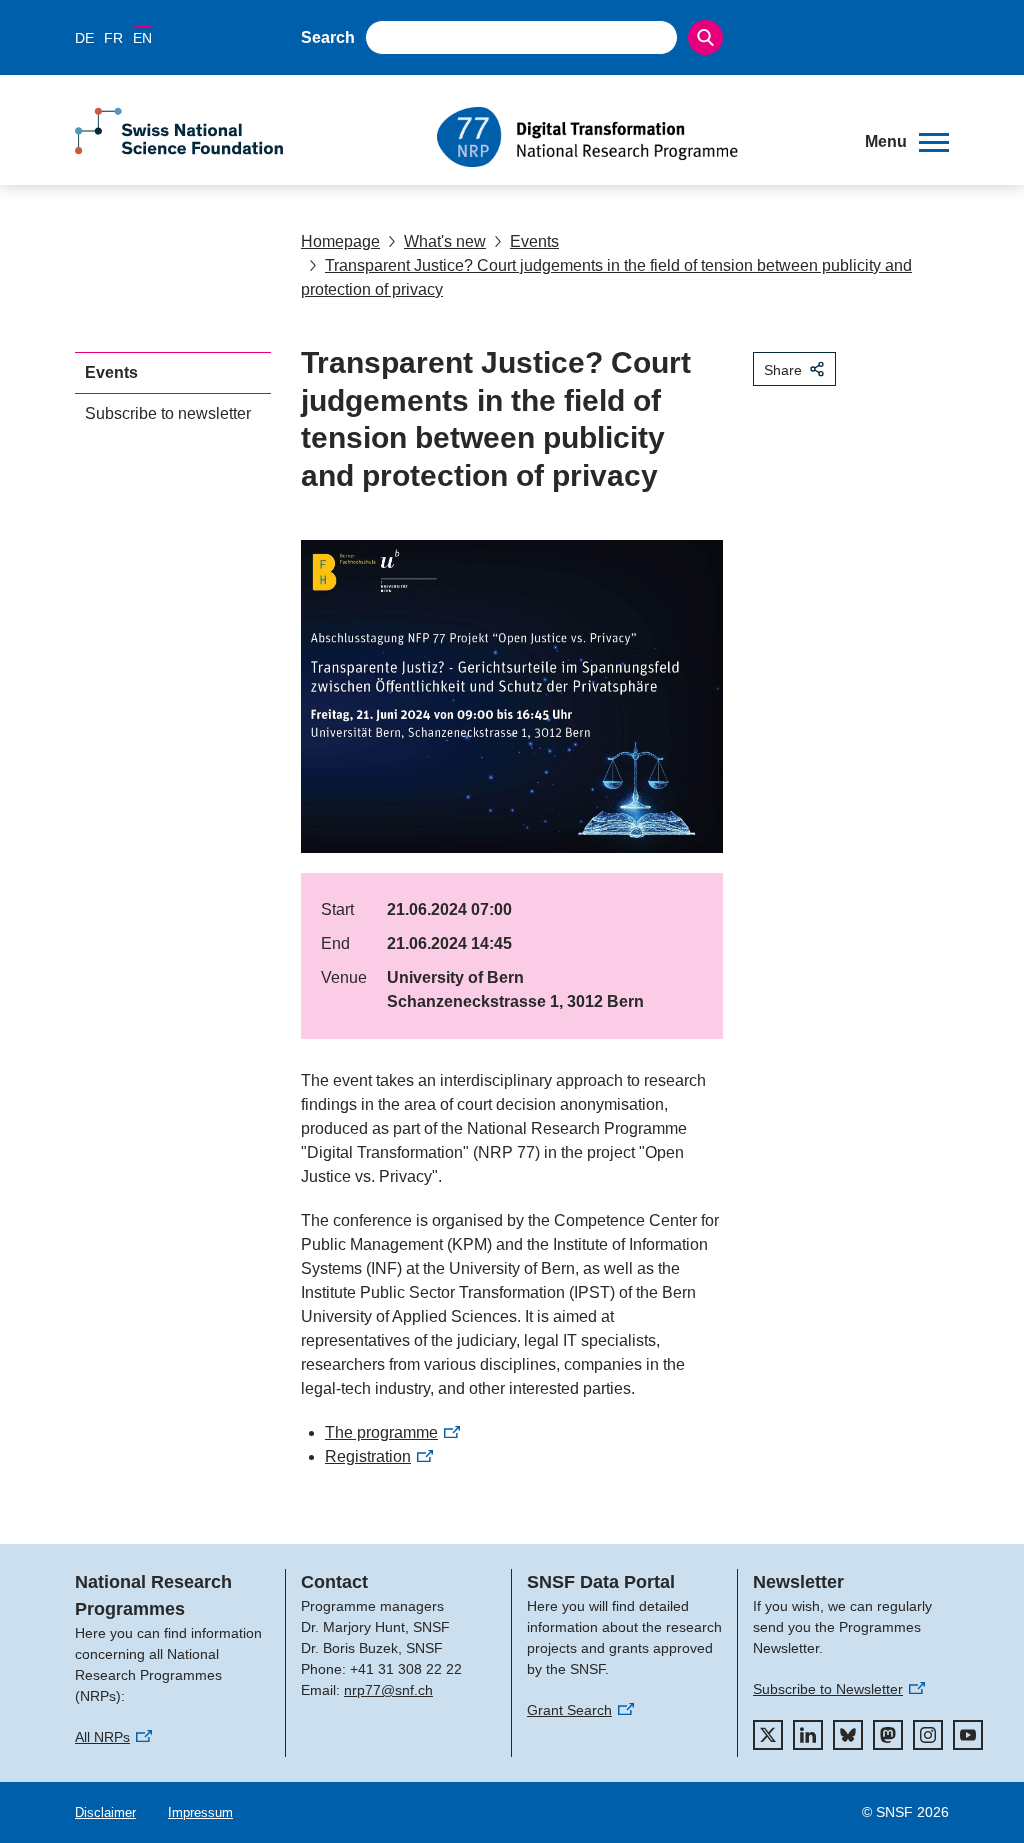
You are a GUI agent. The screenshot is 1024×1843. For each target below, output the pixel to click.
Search (328, 37)
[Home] (636, 137)
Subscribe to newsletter (168, 413)
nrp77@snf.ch (388, 1690)
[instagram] (928, 1735)
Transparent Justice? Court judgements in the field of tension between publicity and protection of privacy (606, 277)
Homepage (340, 241)
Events (534, 241)
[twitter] (768, 1735)
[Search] (705, 37)
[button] (907, 142)
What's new (445, 241)
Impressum (200, 1812)
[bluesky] (848, 1735)
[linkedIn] (808, 1735)
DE (84, 38)
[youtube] (968, 1735)
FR (113, 38)
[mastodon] (888, 1735)
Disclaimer (105, 1812)
